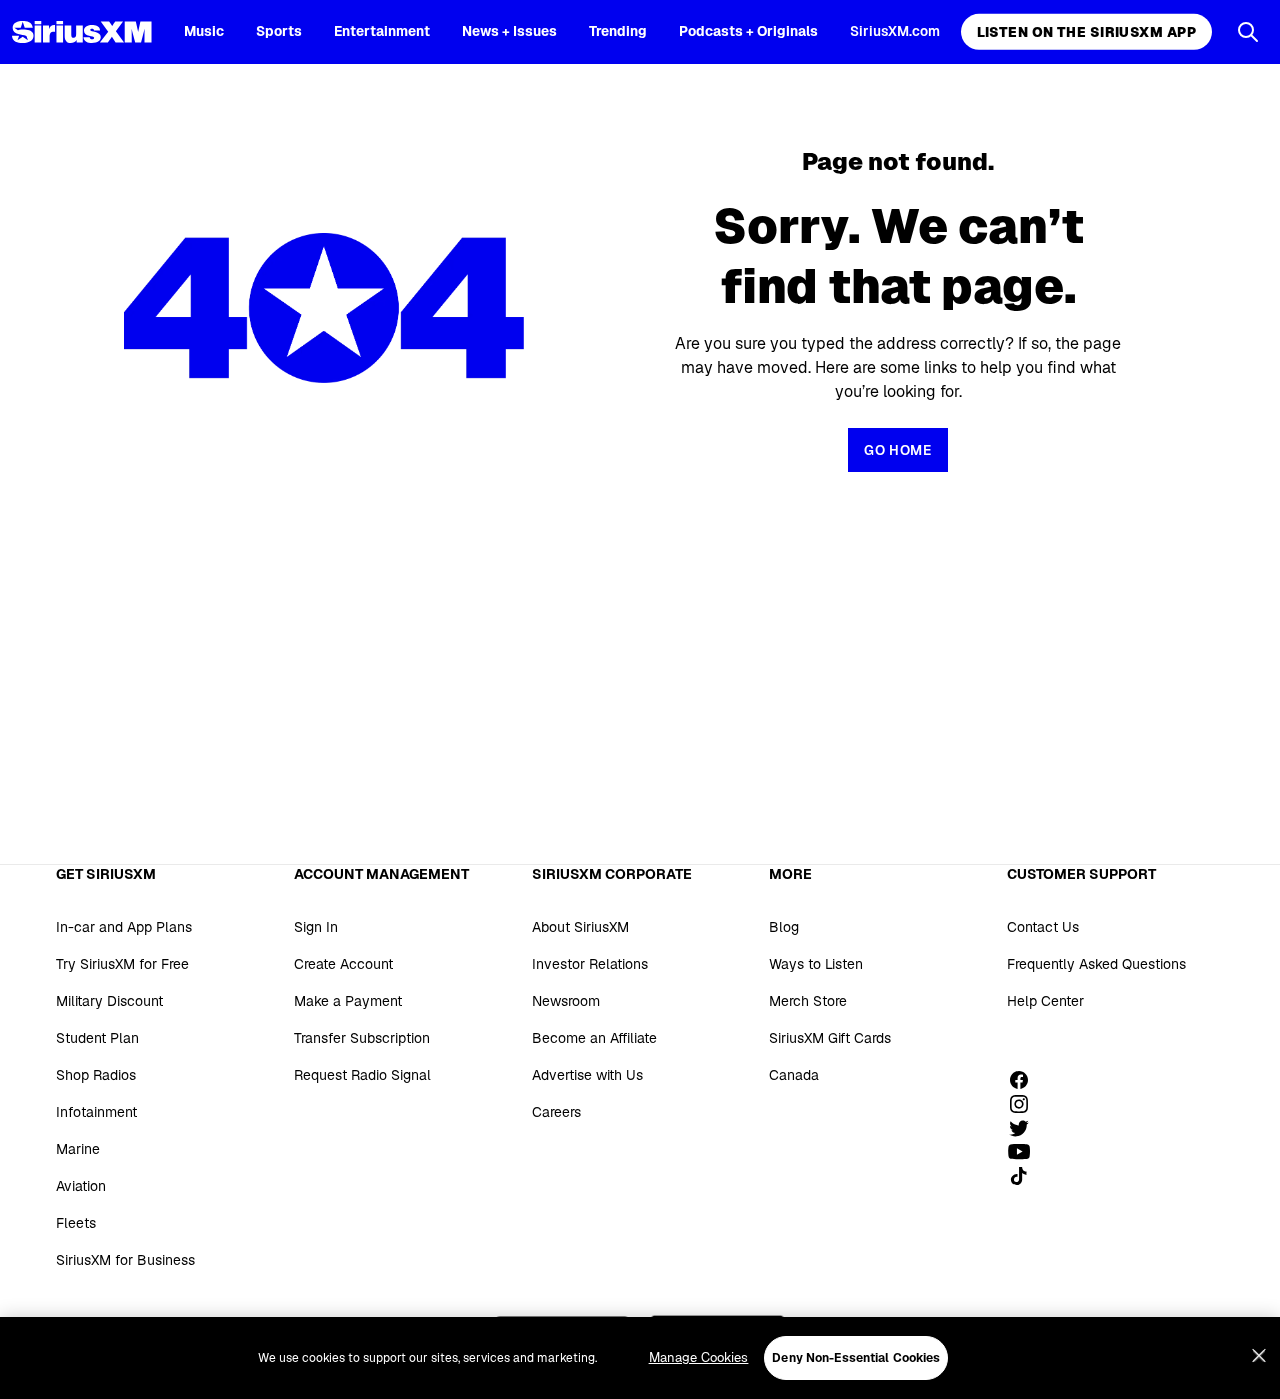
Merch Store (808, 1001)
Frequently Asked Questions (1096, 964)
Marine (78, 1149)
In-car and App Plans (124, 927)
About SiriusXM (580, 927)
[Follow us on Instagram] (1026, 1104)
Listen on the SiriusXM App (1086, 32)
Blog (784, 927)
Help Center (1045, 1001)
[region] (640, 1358)
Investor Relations (590, 964)
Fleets (76, 1223)
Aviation (81, 1186)
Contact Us (1043, 927)
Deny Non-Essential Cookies (856, 1358)
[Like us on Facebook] (1026, 1080)
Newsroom (566, 1001)
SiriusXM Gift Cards (830, 1038)
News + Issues (509, 31)
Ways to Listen (816, 964)
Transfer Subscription (362, 1038)
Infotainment (96, 1112)
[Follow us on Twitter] (1026, 1128)
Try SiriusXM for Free (122, 964)
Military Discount (109, 1001)
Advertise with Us (587, 1075)
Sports (279, 31)
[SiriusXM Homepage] (82, 32)
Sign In (316, 927)
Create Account (343, 964)
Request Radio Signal (362, 1075)
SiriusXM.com (895, 31)
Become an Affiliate (594, 1038)
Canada (794, 1075)
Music (204, 31)
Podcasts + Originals (748, 31)
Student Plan (97, 1038)
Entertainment (382, 31)
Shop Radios (96, 1075)
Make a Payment (348, 1001)
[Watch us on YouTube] (1026, 1152)
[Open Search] (1248, 32)
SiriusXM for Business (125, 1260)
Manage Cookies (699, 1357)
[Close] (1259, 1356)
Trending (618, 31)
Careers (556, 1112)
